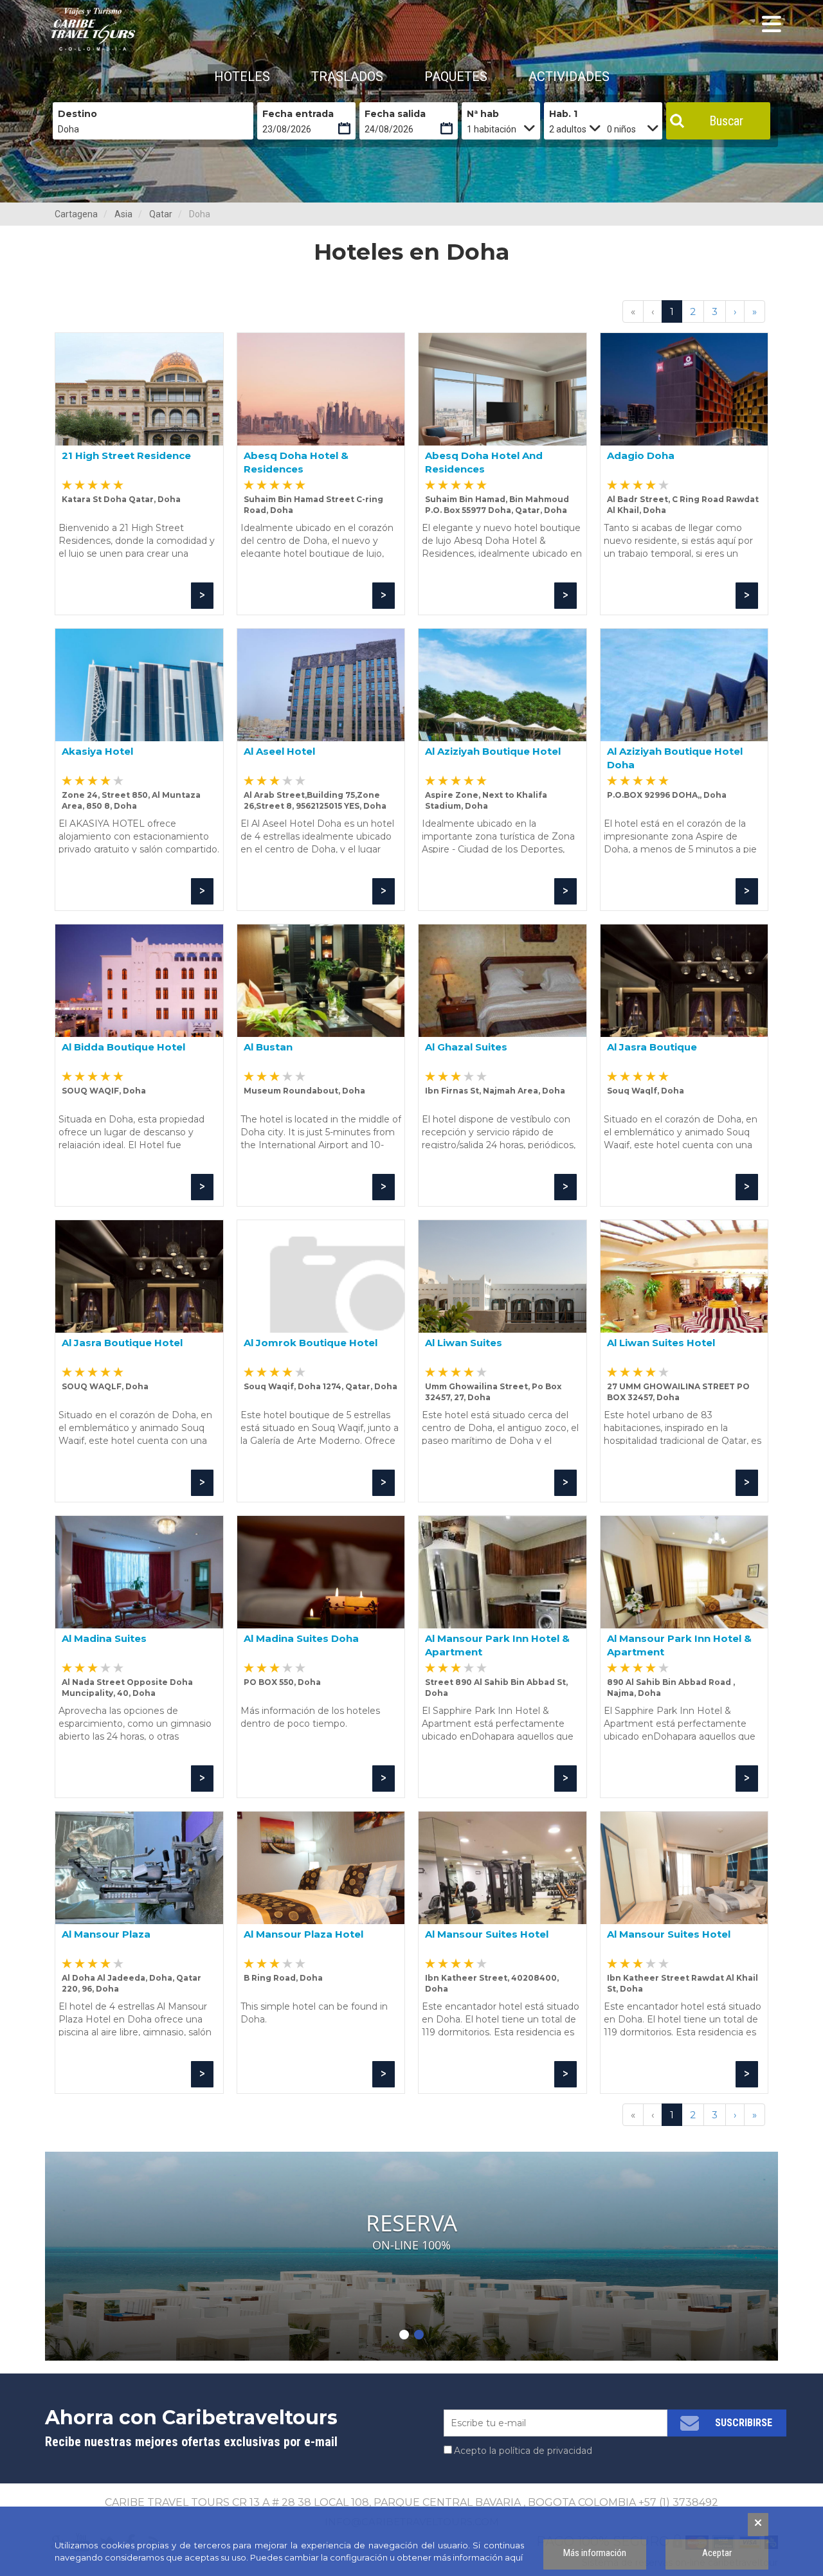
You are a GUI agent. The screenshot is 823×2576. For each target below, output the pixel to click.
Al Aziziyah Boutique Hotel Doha (675, 758)
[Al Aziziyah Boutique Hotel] (502, 685)
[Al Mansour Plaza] (139, 1868)
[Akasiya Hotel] (139, 685)
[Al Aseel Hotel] (321, 685)
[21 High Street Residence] (139, 389)
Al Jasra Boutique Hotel (122, 1343)
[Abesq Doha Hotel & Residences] (321, 389)
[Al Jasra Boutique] (684, 981)
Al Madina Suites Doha (301, 1638)
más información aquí (478, 2557)
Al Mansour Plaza (106, 1934)
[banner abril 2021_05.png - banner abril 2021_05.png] (93, 29)
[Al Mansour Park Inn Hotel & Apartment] (502, 1572)
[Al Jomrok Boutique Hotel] (321, 1276)
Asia (123, 214)
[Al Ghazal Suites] (502, 981)
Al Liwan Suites (464, 1343)
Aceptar (717, 2553)
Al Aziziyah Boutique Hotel (493, 751)
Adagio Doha (641, 455)
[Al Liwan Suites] (502, 1276)
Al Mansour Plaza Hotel (303, 1934)
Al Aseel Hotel (279, 751)
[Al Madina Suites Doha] (321, 1572)
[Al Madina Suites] (139, 1572)
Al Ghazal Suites (466, 1047)
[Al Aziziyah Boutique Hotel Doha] (684, 685)
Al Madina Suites (104, 1638)
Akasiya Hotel (97, 751)
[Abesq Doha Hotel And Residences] (502, 389)
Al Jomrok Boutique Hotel (311, 1343)
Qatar (161, 214)
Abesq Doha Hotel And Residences (484, 462)
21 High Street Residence (126, 455)
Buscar (726, 121)
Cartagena (76, 214)
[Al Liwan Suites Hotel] (684, 1276)
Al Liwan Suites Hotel (661, 1343)
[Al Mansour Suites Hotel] (502, 1868)
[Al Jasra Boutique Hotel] (139, 1276)
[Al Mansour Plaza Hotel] (321, 1868)
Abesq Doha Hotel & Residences (296, 462)
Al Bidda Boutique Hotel (123, 1047)
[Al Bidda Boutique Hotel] (139, 981)
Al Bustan (268, 1047)
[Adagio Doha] (684, 389)
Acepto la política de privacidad (523, 2451)
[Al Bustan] (321, 981)
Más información (595, 2553)
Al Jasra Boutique (652, 1047)
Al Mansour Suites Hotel (487, 1934)
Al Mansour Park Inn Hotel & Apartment (497, 1645)
